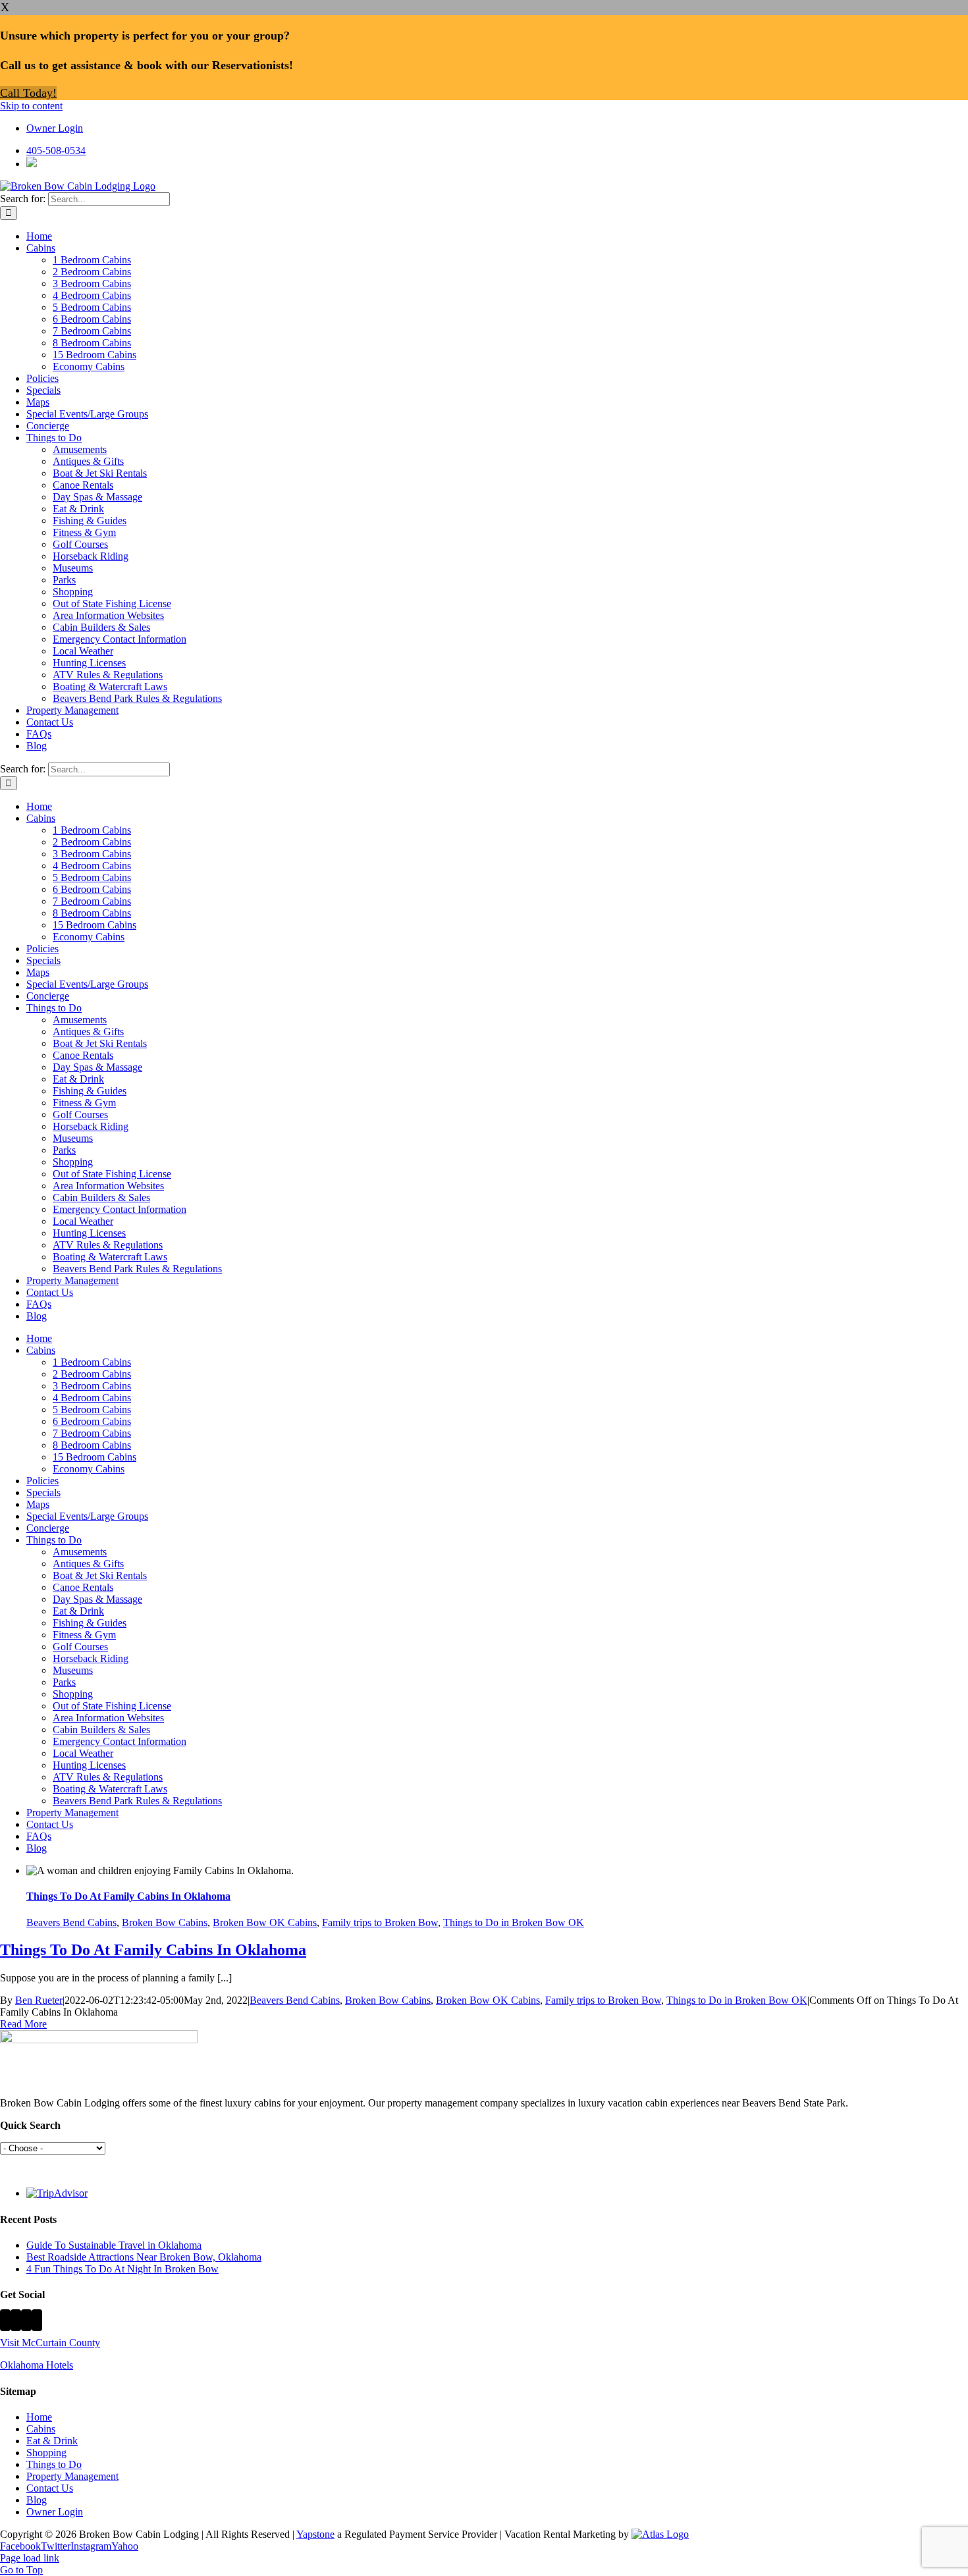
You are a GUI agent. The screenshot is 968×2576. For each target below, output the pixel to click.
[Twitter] (16, 2320)
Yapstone (315, 2534)
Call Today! (28, 93)
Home (39, 2417)
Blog (37, 2500)
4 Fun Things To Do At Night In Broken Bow (122, 2269)
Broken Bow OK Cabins (265, 1922)
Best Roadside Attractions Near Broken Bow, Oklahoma (144, 2257)
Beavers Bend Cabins (71, 1922)
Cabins (41, 2429)
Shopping (46, 2453)
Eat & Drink (52, 2441)
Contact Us (50, 2488)
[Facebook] (5, 2320)
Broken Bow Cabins (165, 1922)
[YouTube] (37, 2320)
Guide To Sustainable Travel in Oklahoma (114, 2245)
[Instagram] (26, 2320)
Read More (23, 2024)
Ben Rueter (39, 2000)
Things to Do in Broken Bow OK (514, 1922)
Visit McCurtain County (50, 2343)
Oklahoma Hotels (37, 2365)
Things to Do (54, 2464)
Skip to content (31, 106)
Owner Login (55, 2512)
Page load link (30, 2558)
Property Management (72, 2476)
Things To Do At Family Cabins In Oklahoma (128, 1896)
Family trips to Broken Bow (380, 1922)
